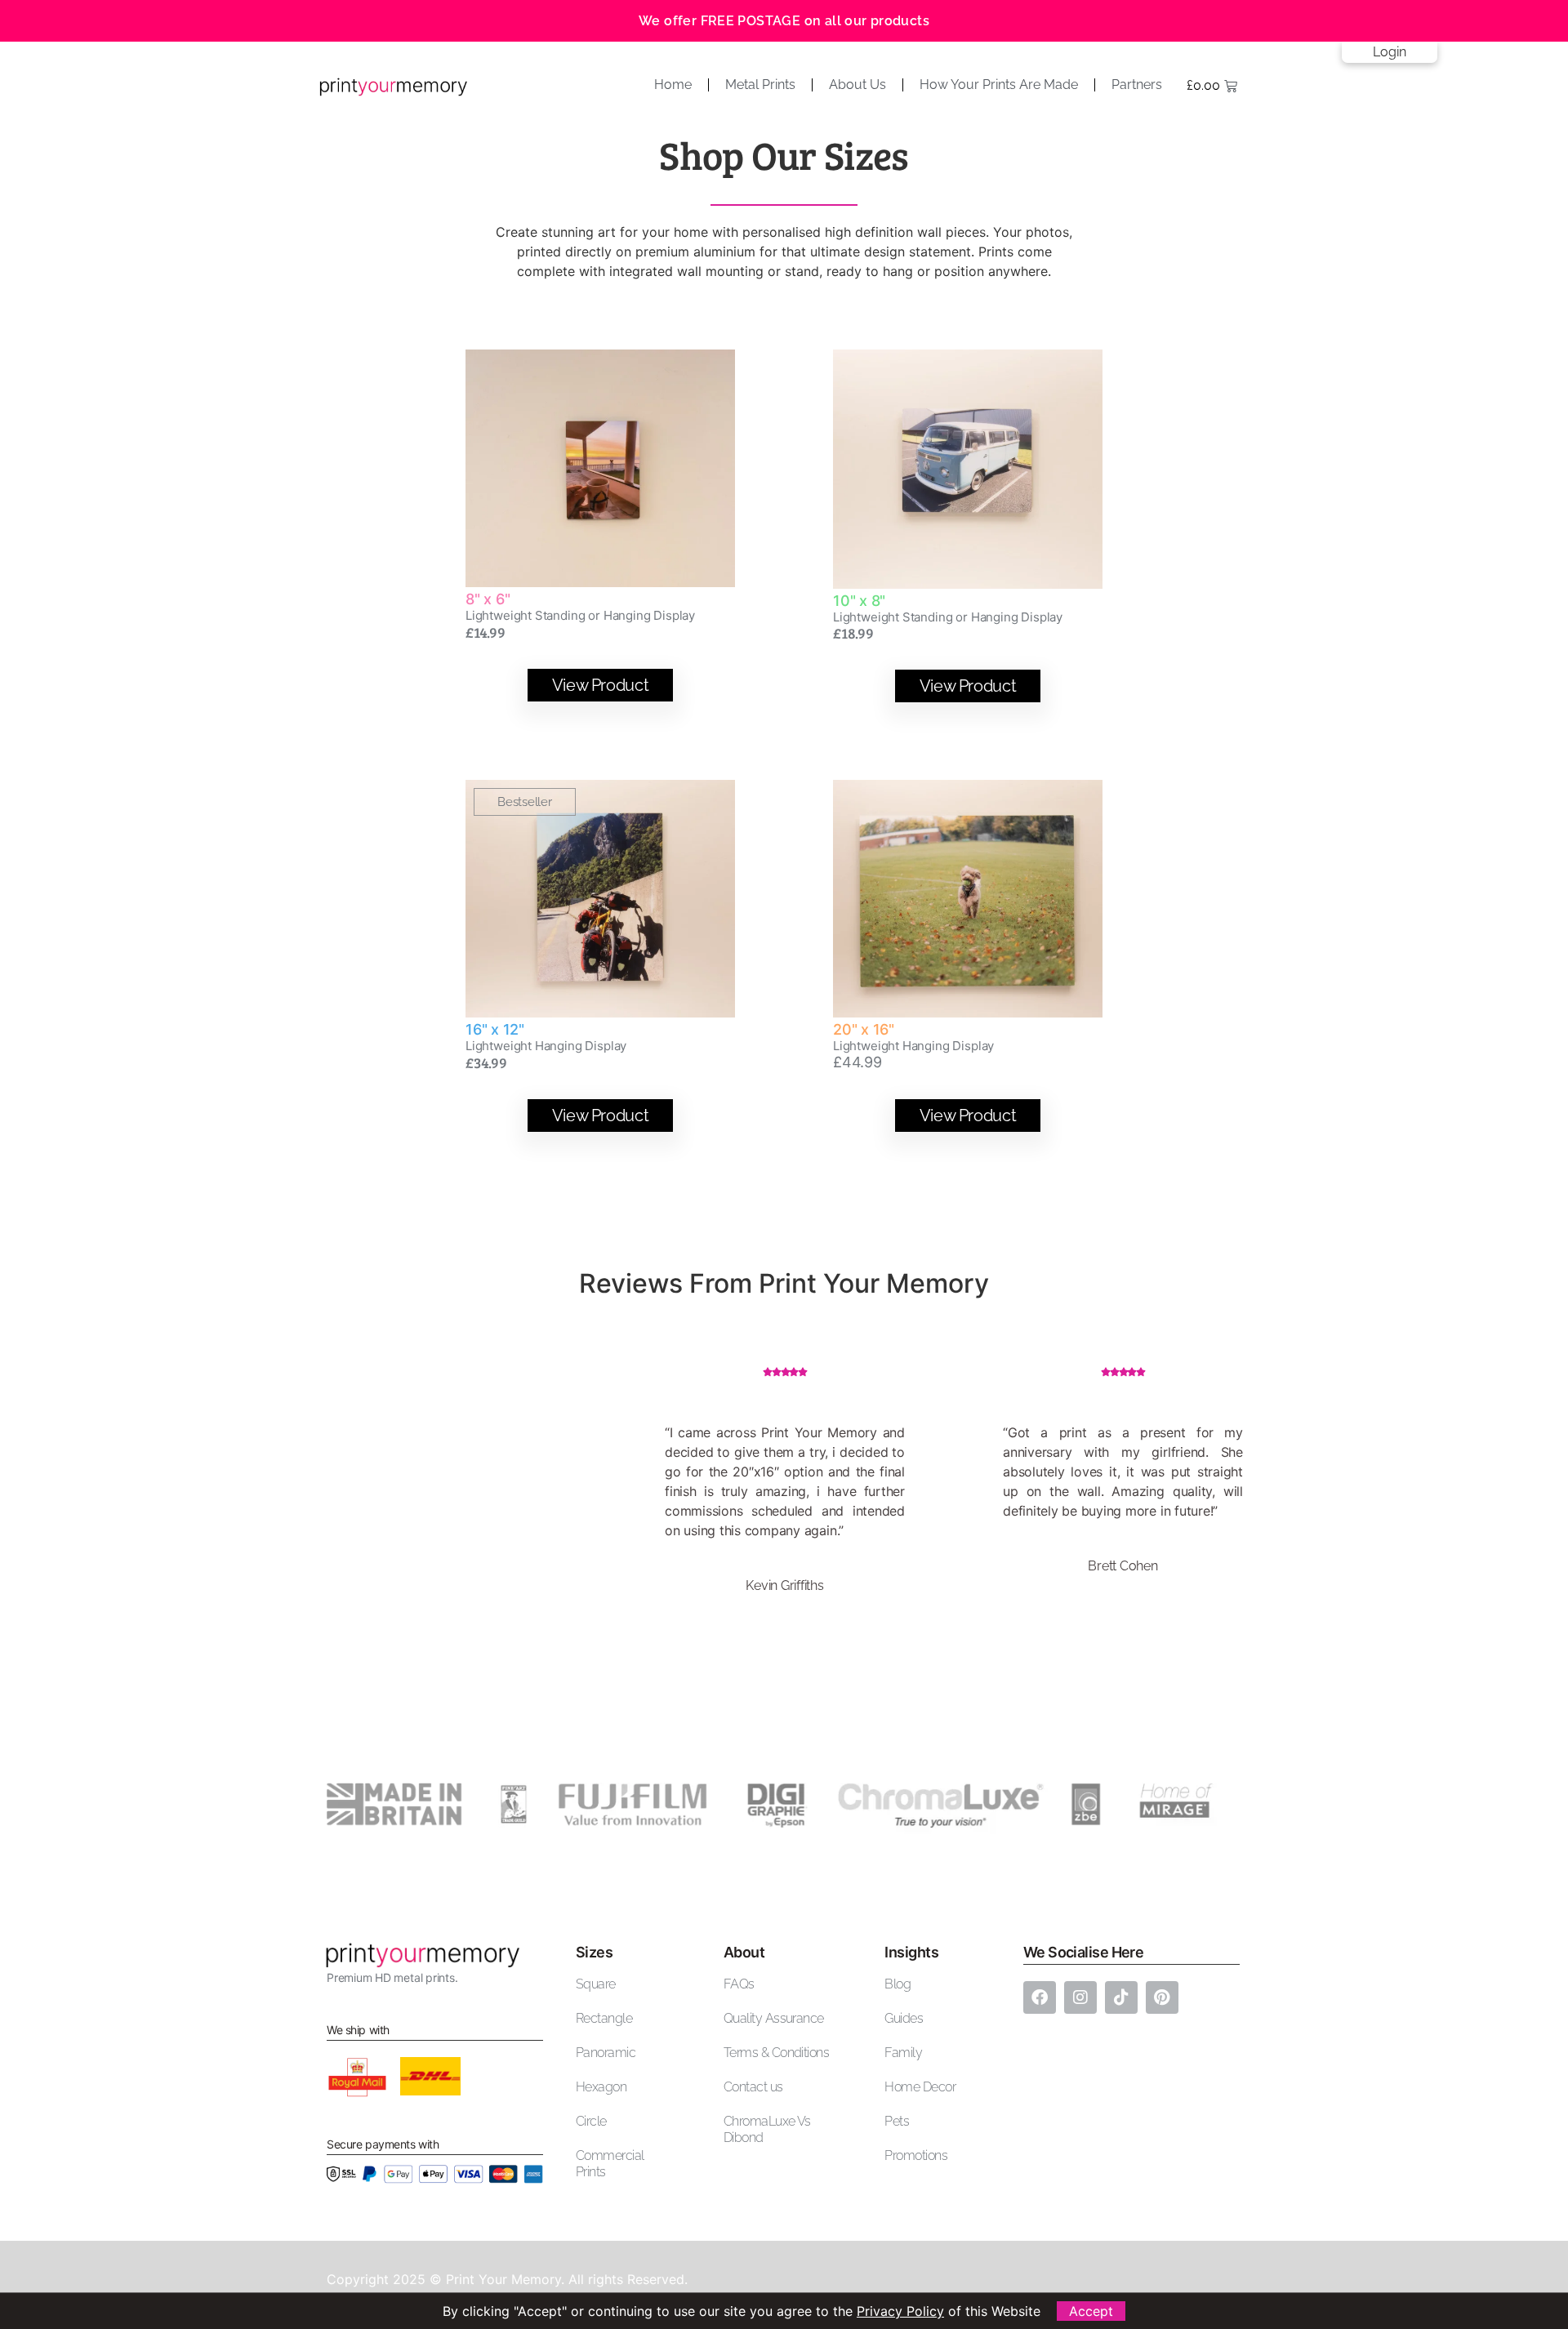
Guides (904, 2018)
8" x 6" (488, 599)
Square (596, 1984)
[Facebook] (1040, 1997)
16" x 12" (495, 1029)
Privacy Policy (900, 2311)
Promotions (916, 2155)
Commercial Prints (610, 2164)
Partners (1137, 85)
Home (673, 85)
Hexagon (601, 2087)
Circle (591, 2121)
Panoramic (606, 2053)
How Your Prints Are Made (999, 85)
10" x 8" (859, 601)
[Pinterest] (1162, 1997)
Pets (897, 2121)
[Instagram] (1080, 1997)
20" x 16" (864, 1029)
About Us (857, 85)
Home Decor (920, 2087)
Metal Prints (760, 85)
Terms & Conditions (776, 2053)
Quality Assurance (774, 2018)
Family (903, 2053)
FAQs (739, 1984)
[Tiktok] (1121, 1997)
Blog (898, 1984)
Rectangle (604, 2018)
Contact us (753, 2087)
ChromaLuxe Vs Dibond (767, 2129)
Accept (1091, 2311)
